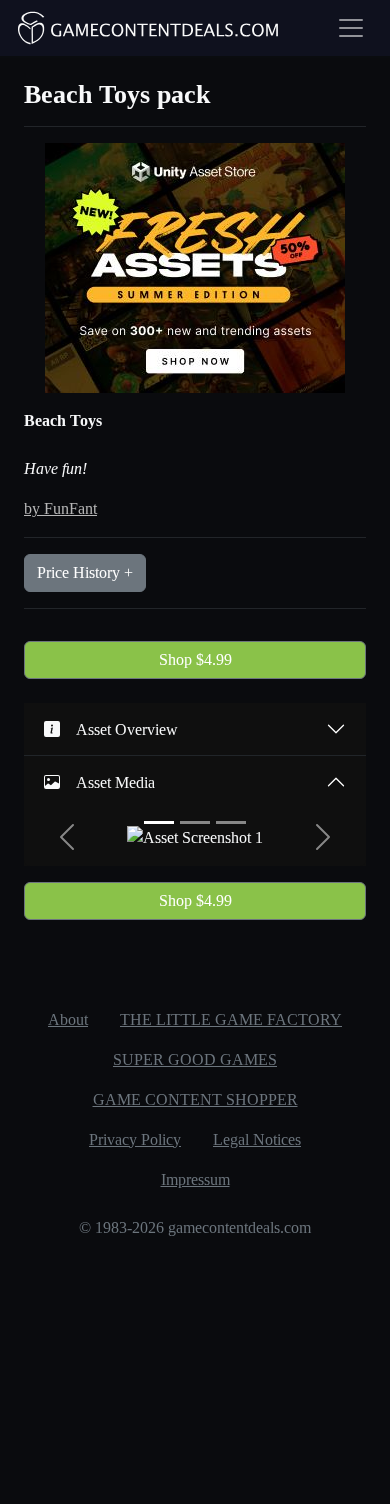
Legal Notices (257, 1139)
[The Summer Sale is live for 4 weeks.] (195, 266)
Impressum (195, 1179)
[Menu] (351, 28)
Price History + (85, 572)
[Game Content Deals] (149, 28)
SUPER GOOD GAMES (195, 1059)
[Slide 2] (195, 822)
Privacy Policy (135, 1139)
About (68, 1019)
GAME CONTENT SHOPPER (195, 1099)
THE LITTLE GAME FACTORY (231, 1019)
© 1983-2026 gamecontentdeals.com (195, 1227)
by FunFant (60, 508)
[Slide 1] (159, 822)
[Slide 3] (231, 822)
